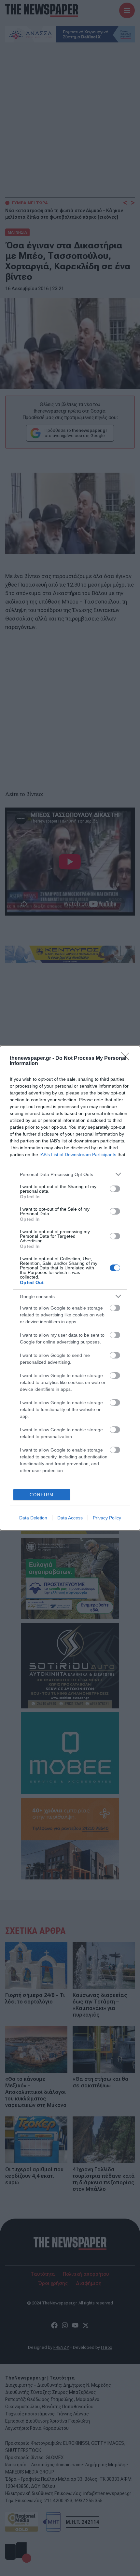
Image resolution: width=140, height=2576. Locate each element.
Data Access (70, 1518)
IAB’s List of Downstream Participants (78, 1154)
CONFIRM (42, 1495)
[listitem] (70, 1174)
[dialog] (70, 1288)
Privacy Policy (107, 1518)
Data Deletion (33, 1518)
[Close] (127, 1059)
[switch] (115, 1189)
